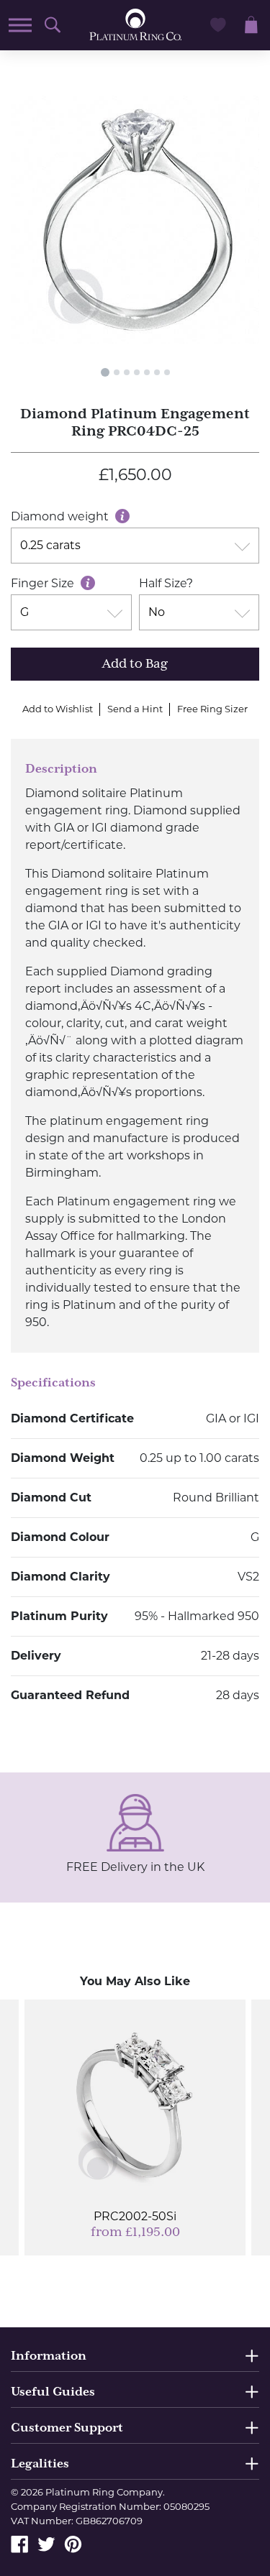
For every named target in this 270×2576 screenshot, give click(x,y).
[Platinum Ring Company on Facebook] (20, 2543)
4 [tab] (137, 372)
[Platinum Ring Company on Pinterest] (73, 2543)
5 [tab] (147, 372)
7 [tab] (167, 372)
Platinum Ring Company (104, 2492)
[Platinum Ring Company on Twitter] (46, 2543)
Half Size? (166, 583)
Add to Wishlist (58, 709)
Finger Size (44, 583)
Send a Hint (135, 709)
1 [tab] (105, 372)
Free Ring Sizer (212, 709)
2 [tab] (117, 372)
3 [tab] (127, 372)
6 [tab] (157, 372)
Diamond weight (61, 516)
